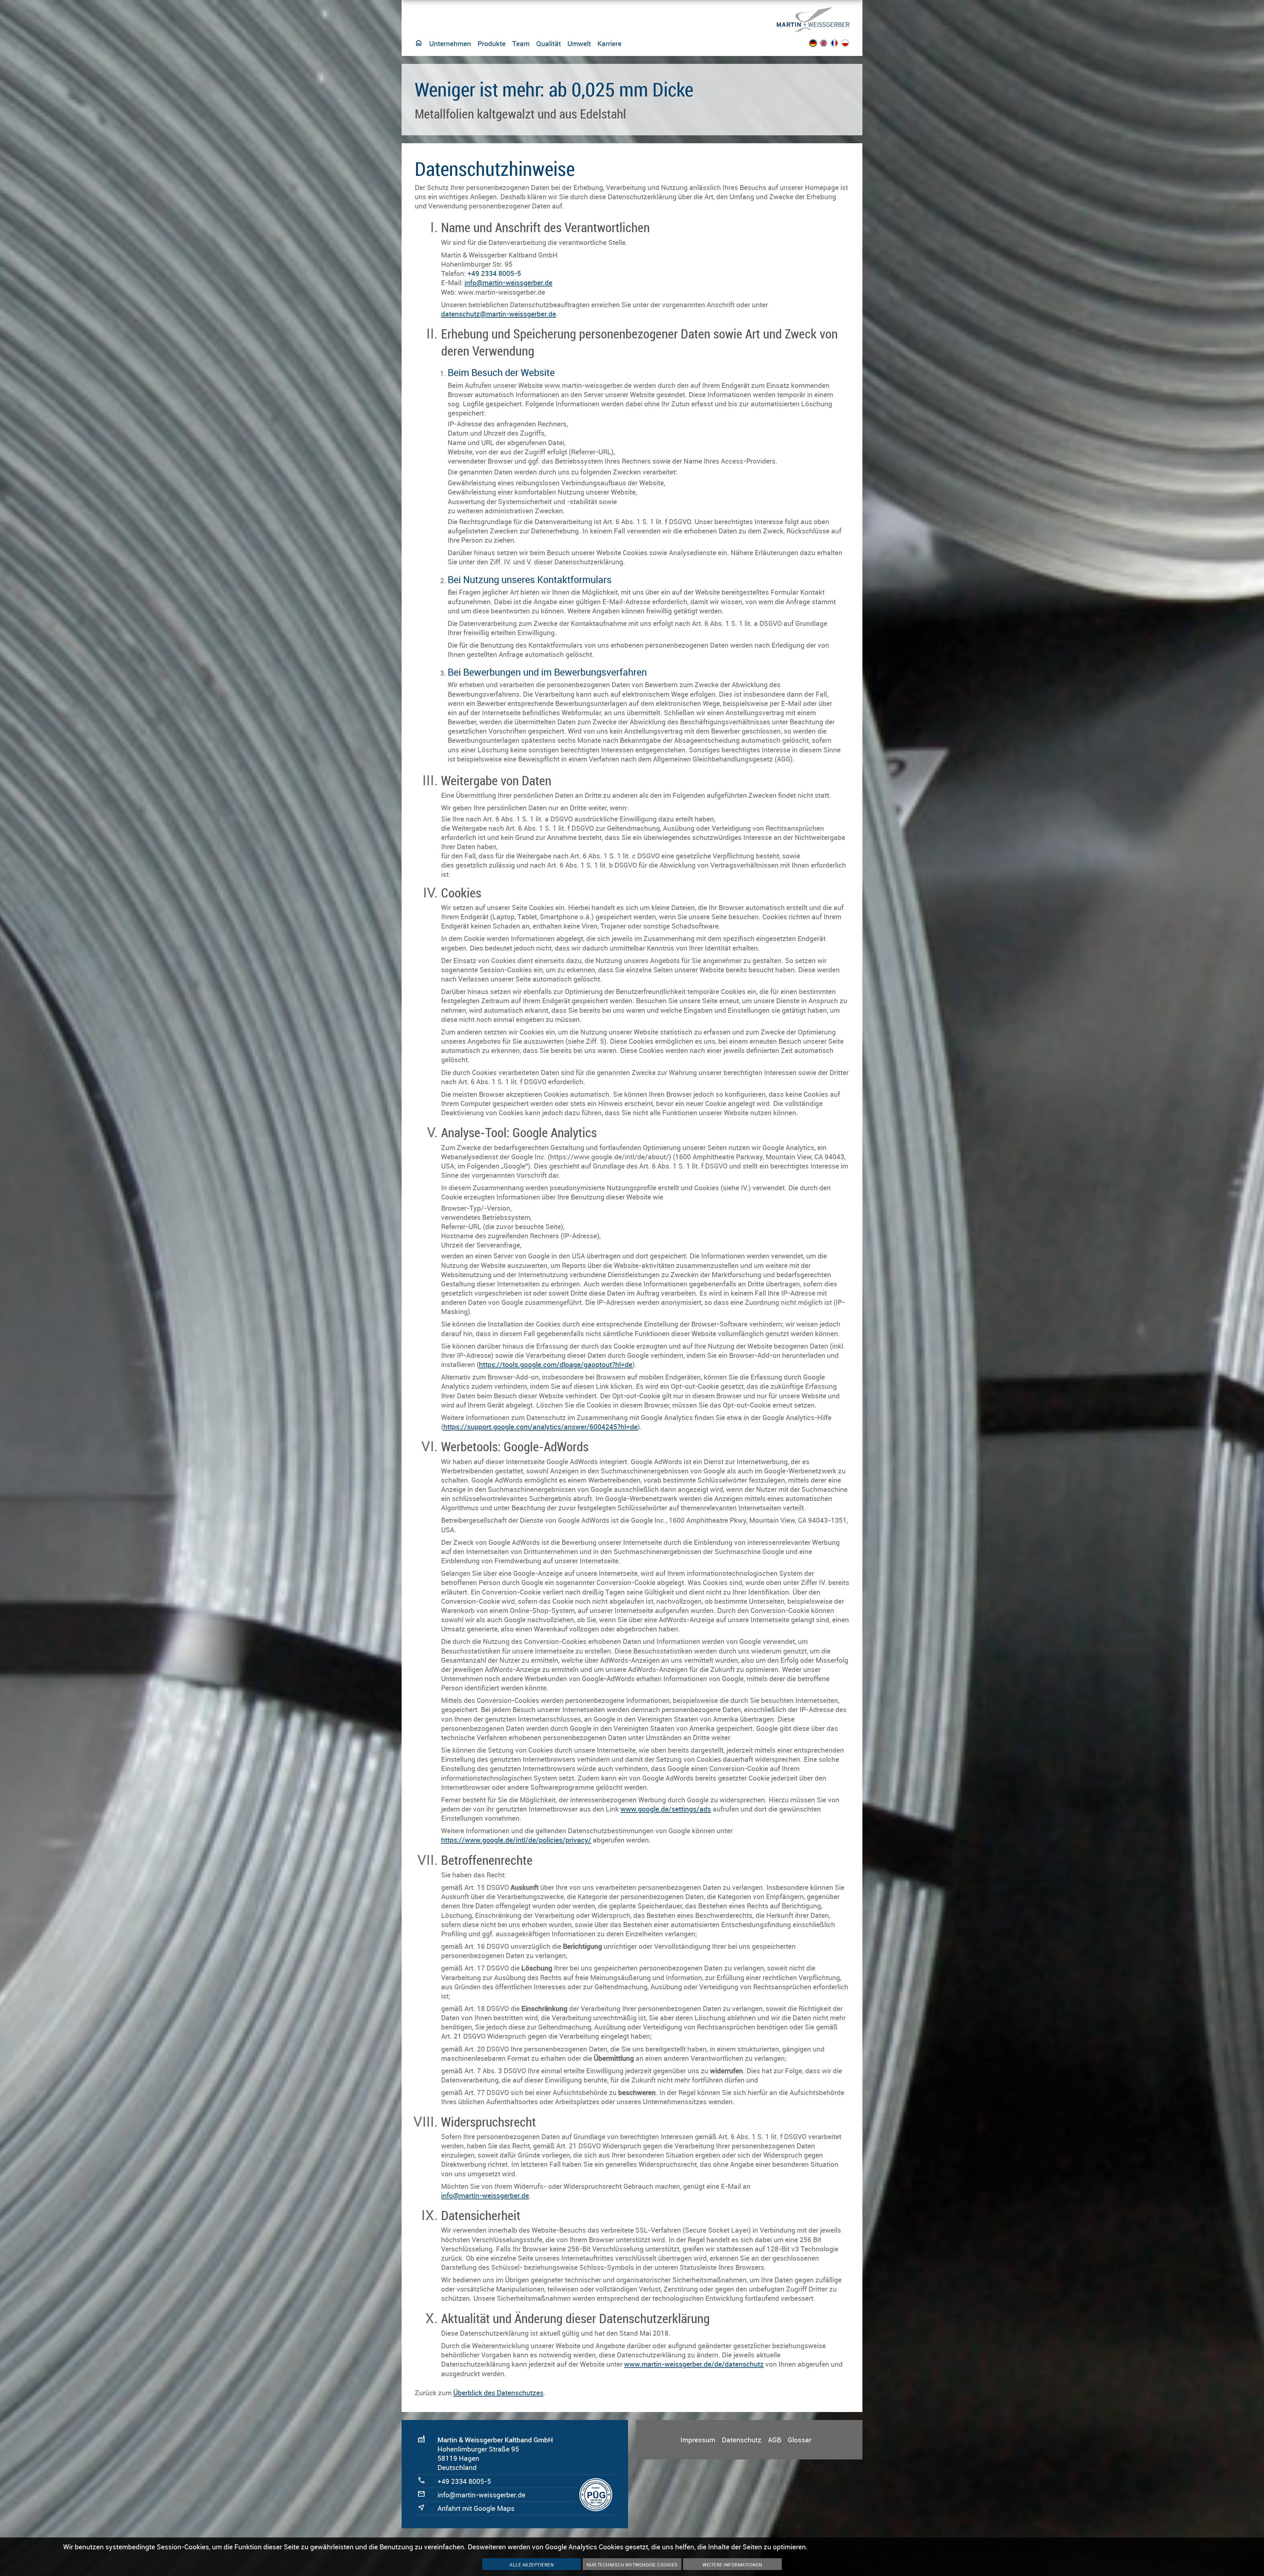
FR (839, 45)
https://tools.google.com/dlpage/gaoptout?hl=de (556, 1364)
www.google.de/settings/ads (666, 1809)
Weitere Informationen (732, 2565)
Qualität (549, 43)
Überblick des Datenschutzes (498, 2393)
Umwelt (579, 43)
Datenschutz (742, 2440)
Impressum (698, 2440)
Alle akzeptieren (532, 2565)
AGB (775, 2440)
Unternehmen (450, 43)
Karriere (609, 43)
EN (828, 45)
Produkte (492, 43)
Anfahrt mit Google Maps (476, 2508)
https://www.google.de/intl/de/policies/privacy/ (516, 1840)
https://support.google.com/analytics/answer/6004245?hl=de (540, 1427)
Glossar (800, 2440)
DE (817, 45)
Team (521, 43)
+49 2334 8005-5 (494, 273)
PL (849, 45)
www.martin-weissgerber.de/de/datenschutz (694, 2364)
